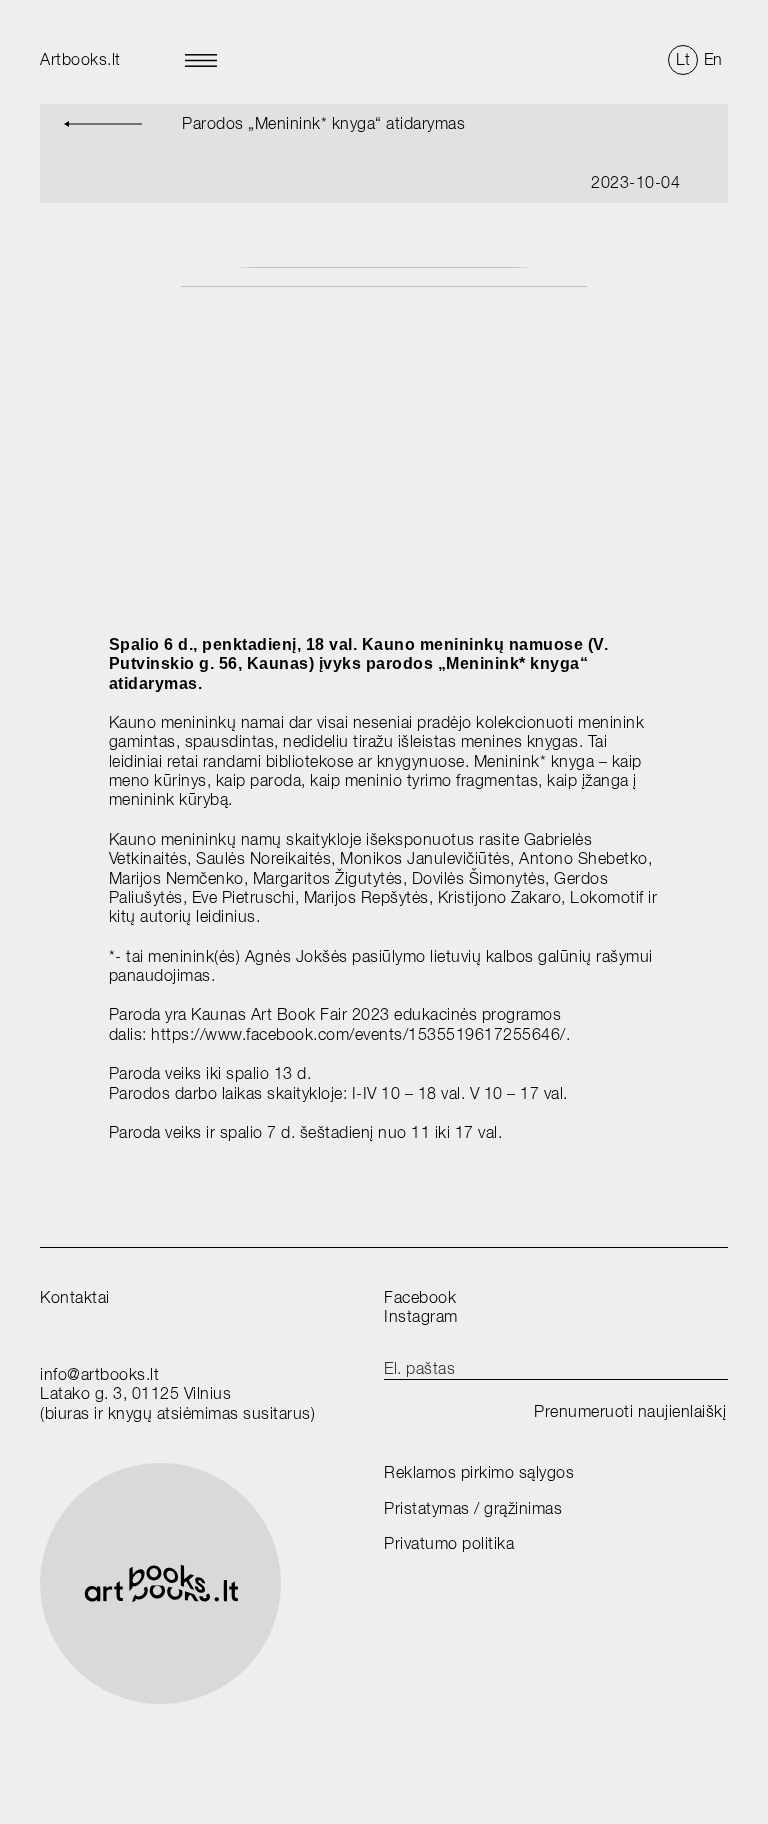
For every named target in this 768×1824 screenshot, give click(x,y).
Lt (683, 59)
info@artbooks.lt (99, 1374)
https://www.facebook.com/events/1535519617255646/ (358, 1034)
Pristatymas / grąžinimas (473, 1508)
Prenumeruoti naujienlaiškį (630, 1411)
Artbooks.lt (80, 59)
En (713, 59)
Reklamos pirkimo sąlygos (479, 1472)
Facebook (420, 1297)
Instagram (421, 1316)
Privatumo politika (449, 1543)
